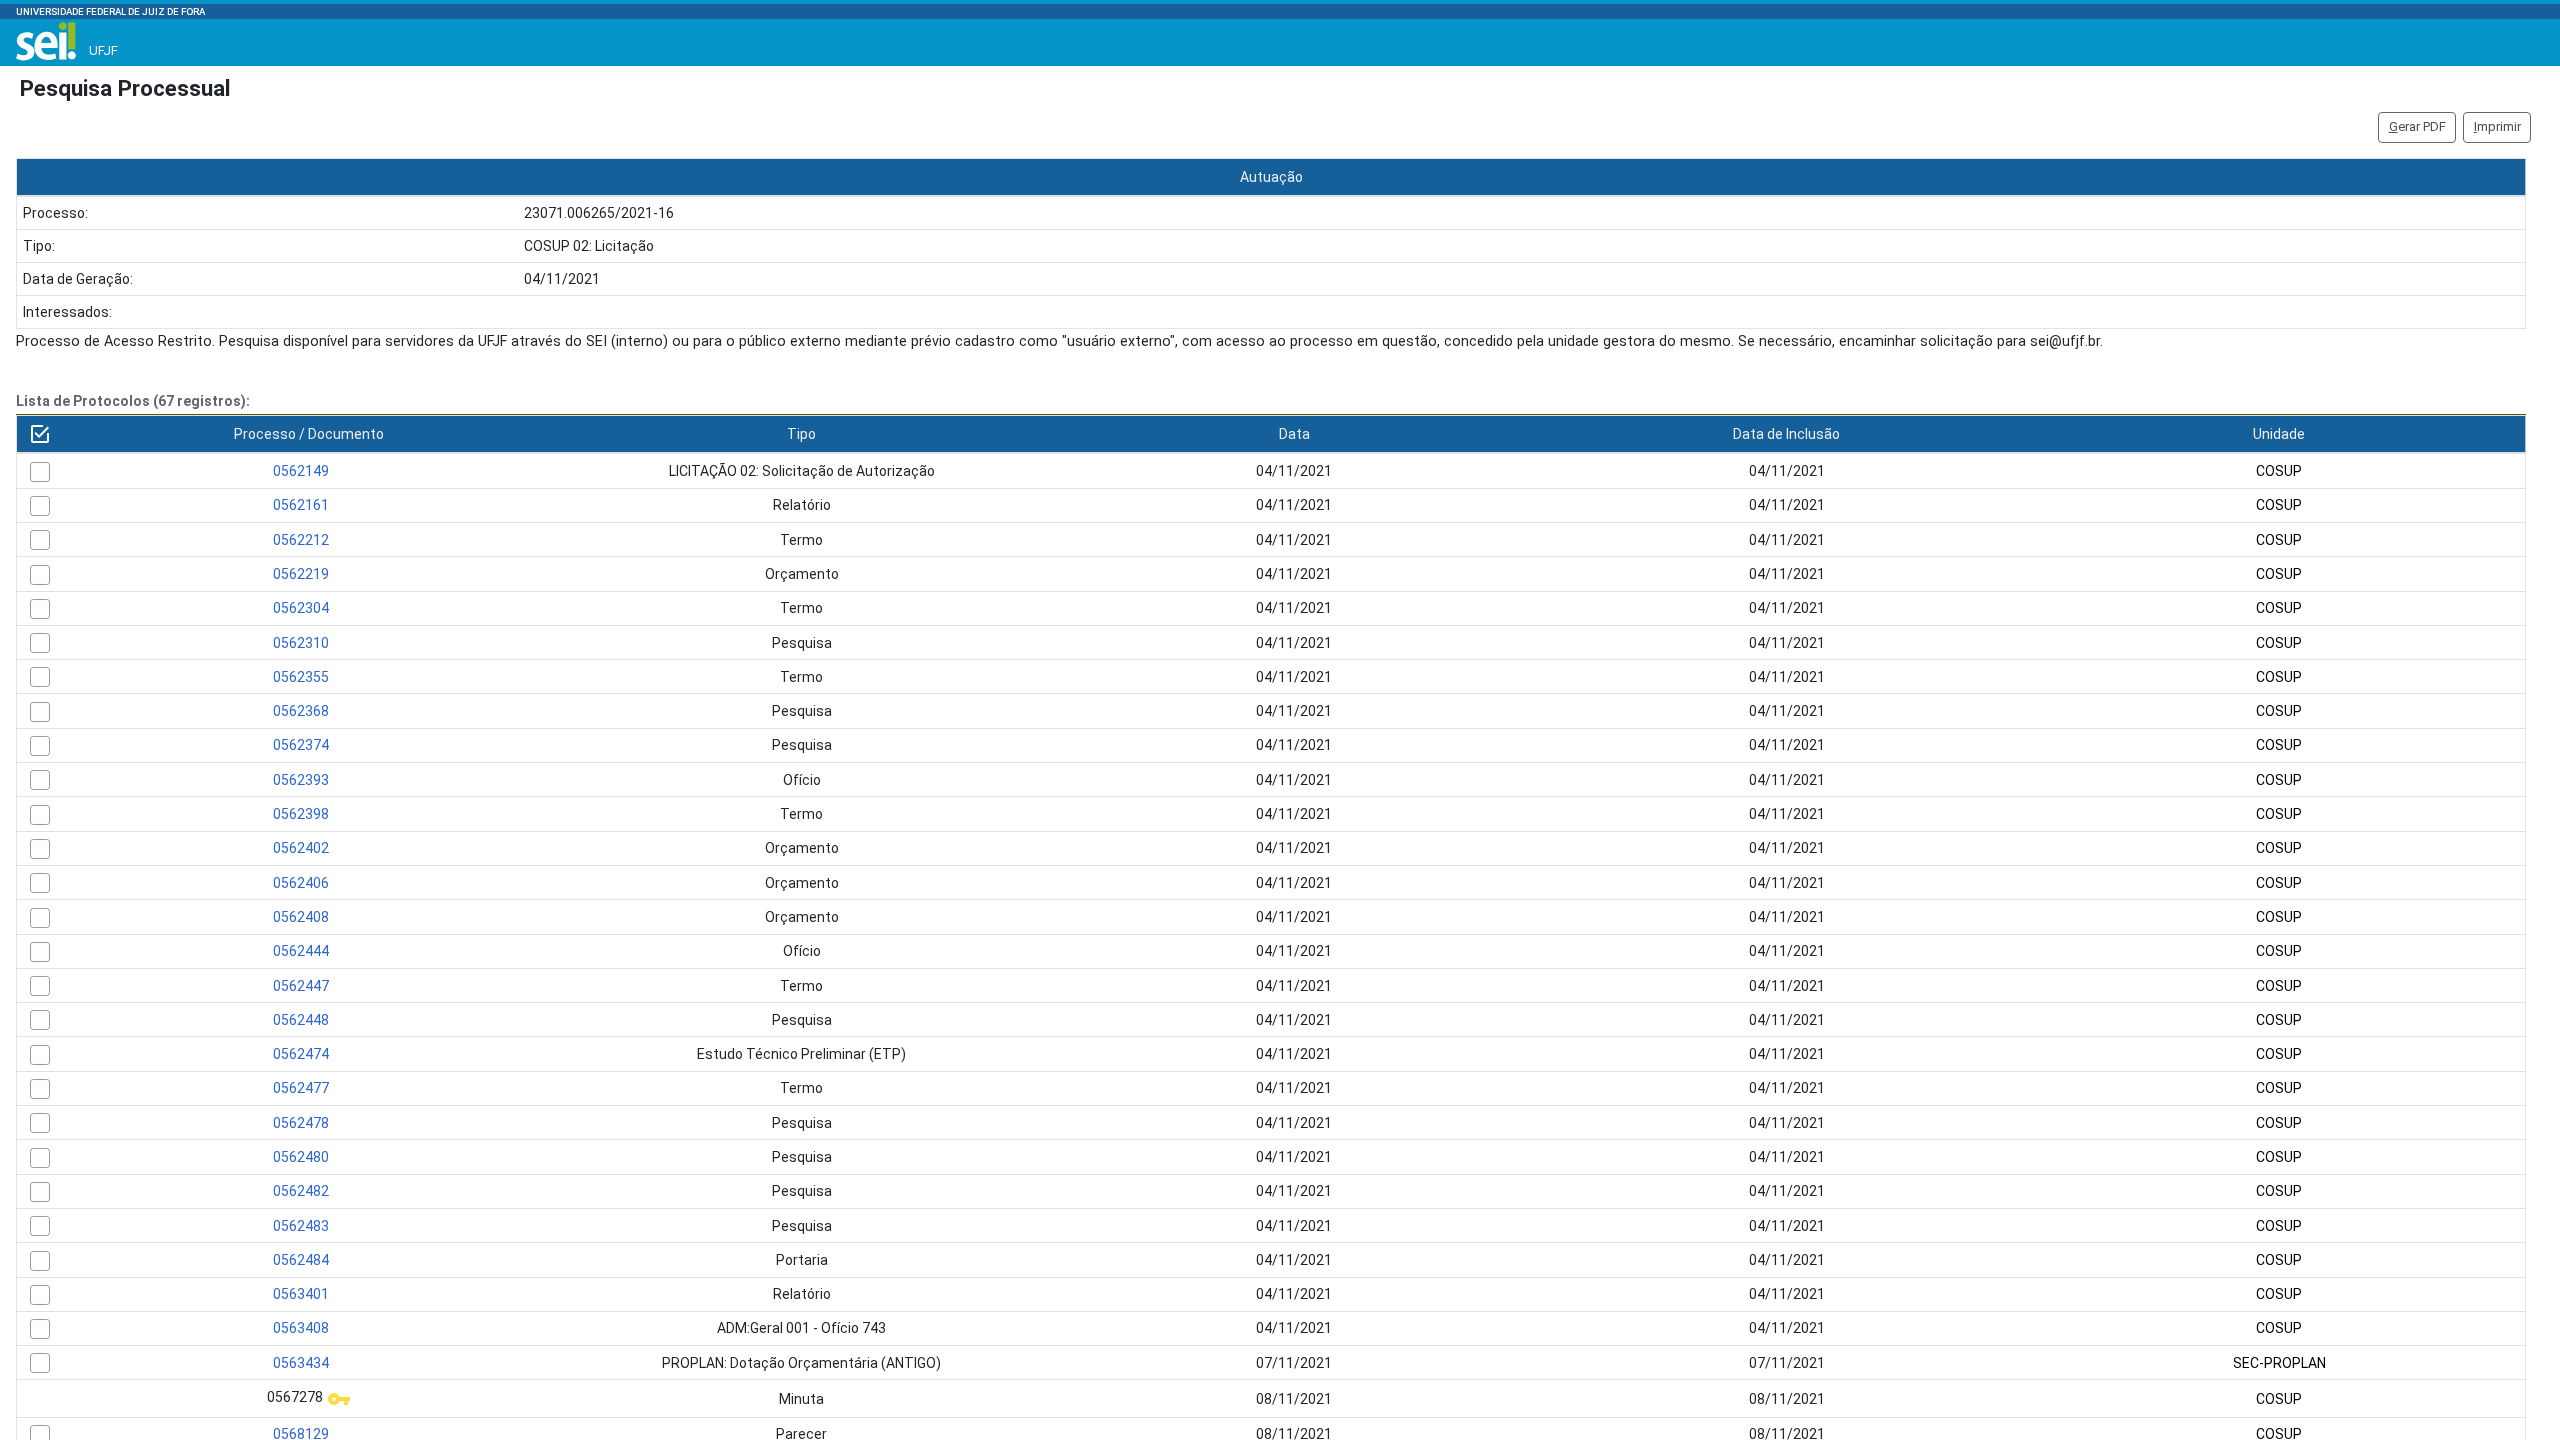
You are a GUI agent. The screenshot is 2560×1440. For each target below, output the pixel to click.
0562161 (301, 505)
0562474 (301, 1054)
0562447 (301, 986)
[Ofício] (40, 780)
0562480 (301, 1157)
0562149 (301, 471)
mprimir (2497, 126)
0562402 (301, 848)
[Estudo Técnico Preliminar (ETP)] (40, 1055)
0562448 (301, 1020)
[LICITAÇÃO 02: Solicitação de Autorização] (40, 472)
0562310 (301, 643)
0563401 (301, 1294)
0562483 (301, 1226)
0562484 (301, 1260)
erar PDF (2417, 126)
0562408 (301, 917)
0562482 (301, 1191)
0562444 (301, 951)
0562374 (301, 745)
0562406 (301, 883)
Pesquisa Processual (125, 88)
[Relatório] (40, 506)
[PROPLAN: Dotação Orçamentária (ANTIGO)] (40, 1363)
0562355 (301, 677)
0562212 (301, 540)
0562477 (301, 1088)
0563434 (301, 1363)
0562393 (301, 780)
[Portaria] (40, 1261)
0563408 (301, 1328)
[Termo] (40, 540)
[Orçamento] (40, 575)
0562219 (301, 574)
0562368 (301, 711)
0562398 (301, 814)
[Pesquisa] (40, 643)
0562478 (301, 1123)
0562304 (301, 608)
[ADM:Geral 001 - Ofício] (40, 1329)
